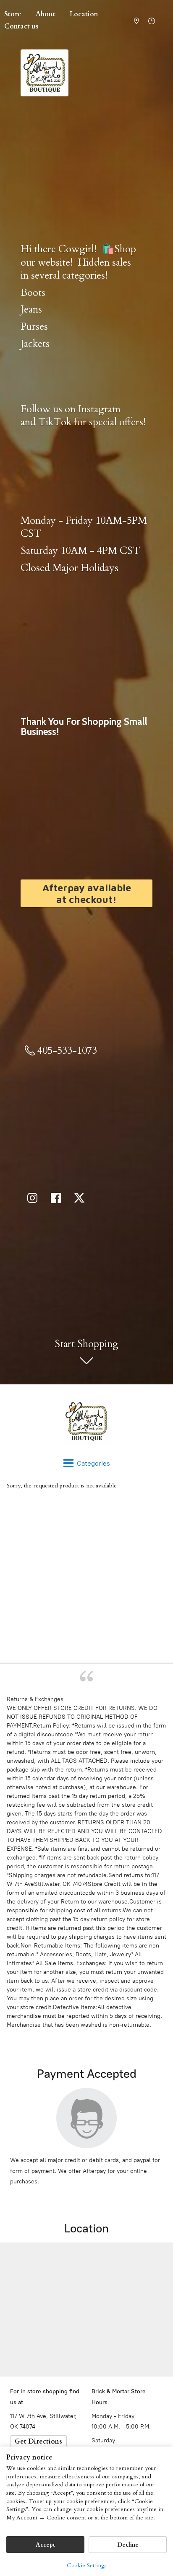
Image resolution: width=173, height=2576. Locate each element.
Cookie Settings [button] (87, 2565)
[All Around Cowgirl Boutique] (86, 1421)
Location (84, 14)
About (46, 14)
